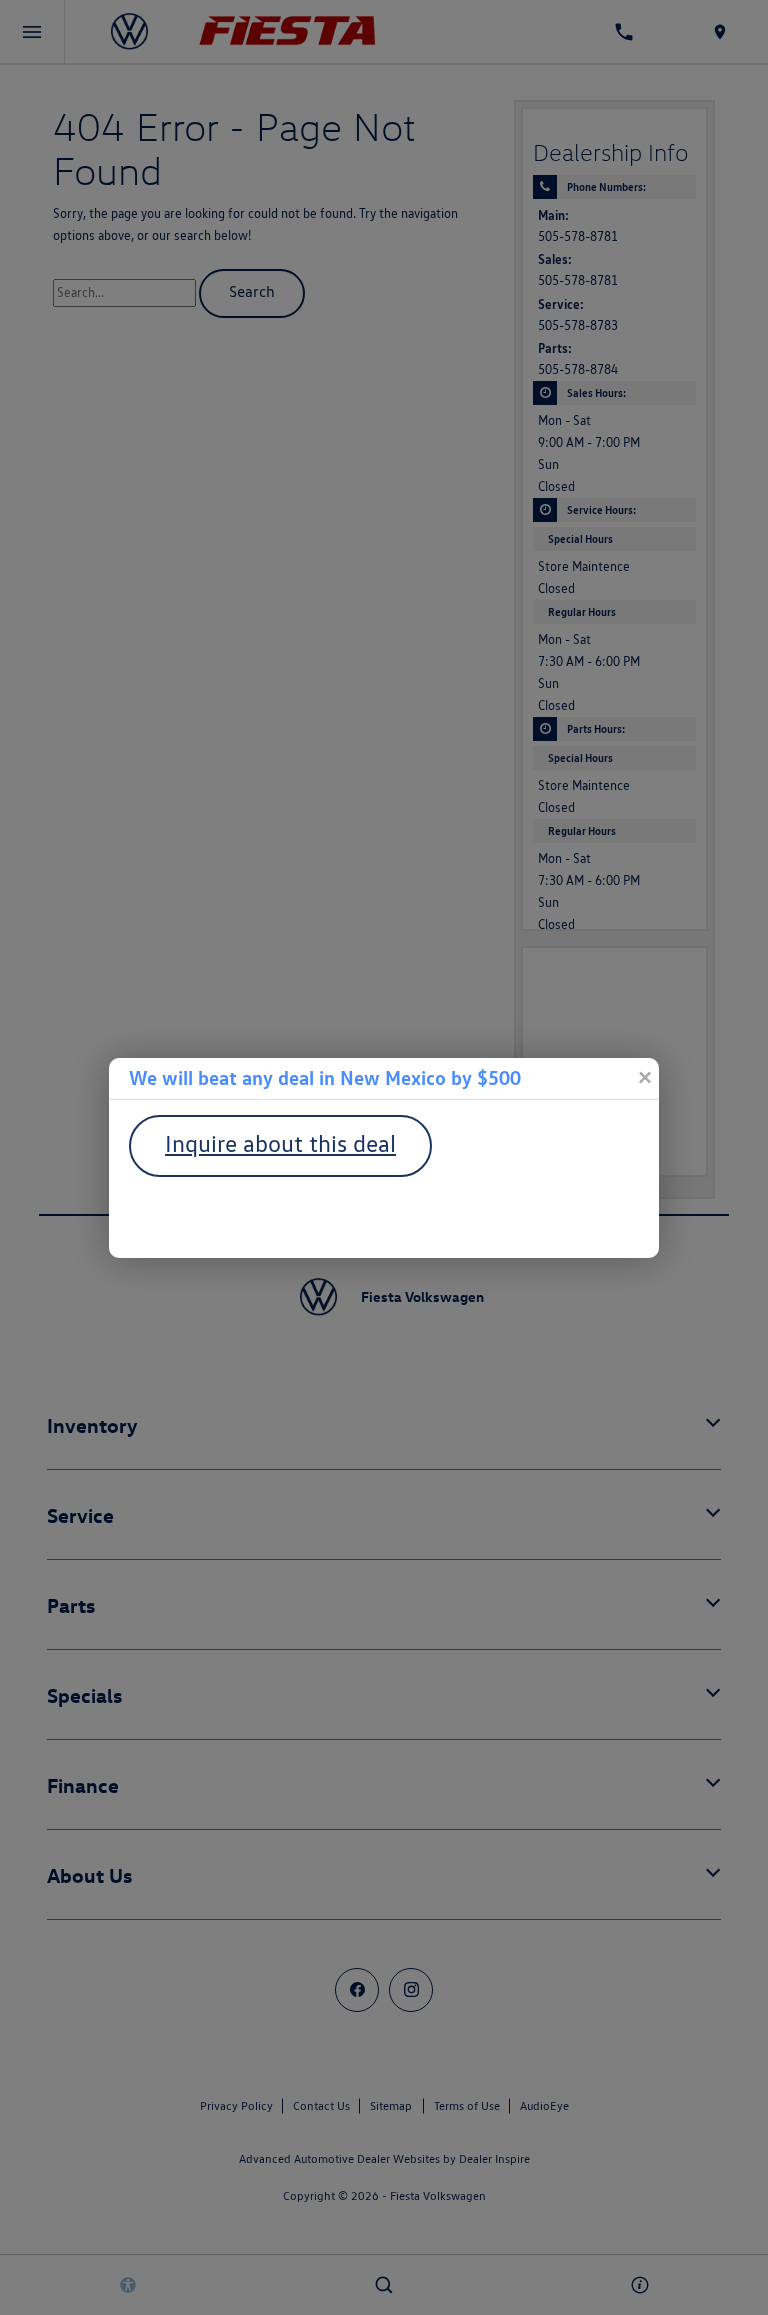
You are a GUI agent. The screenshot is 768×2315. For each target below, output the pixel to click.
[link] (644, 1078)
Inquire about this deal (280, 1143)
